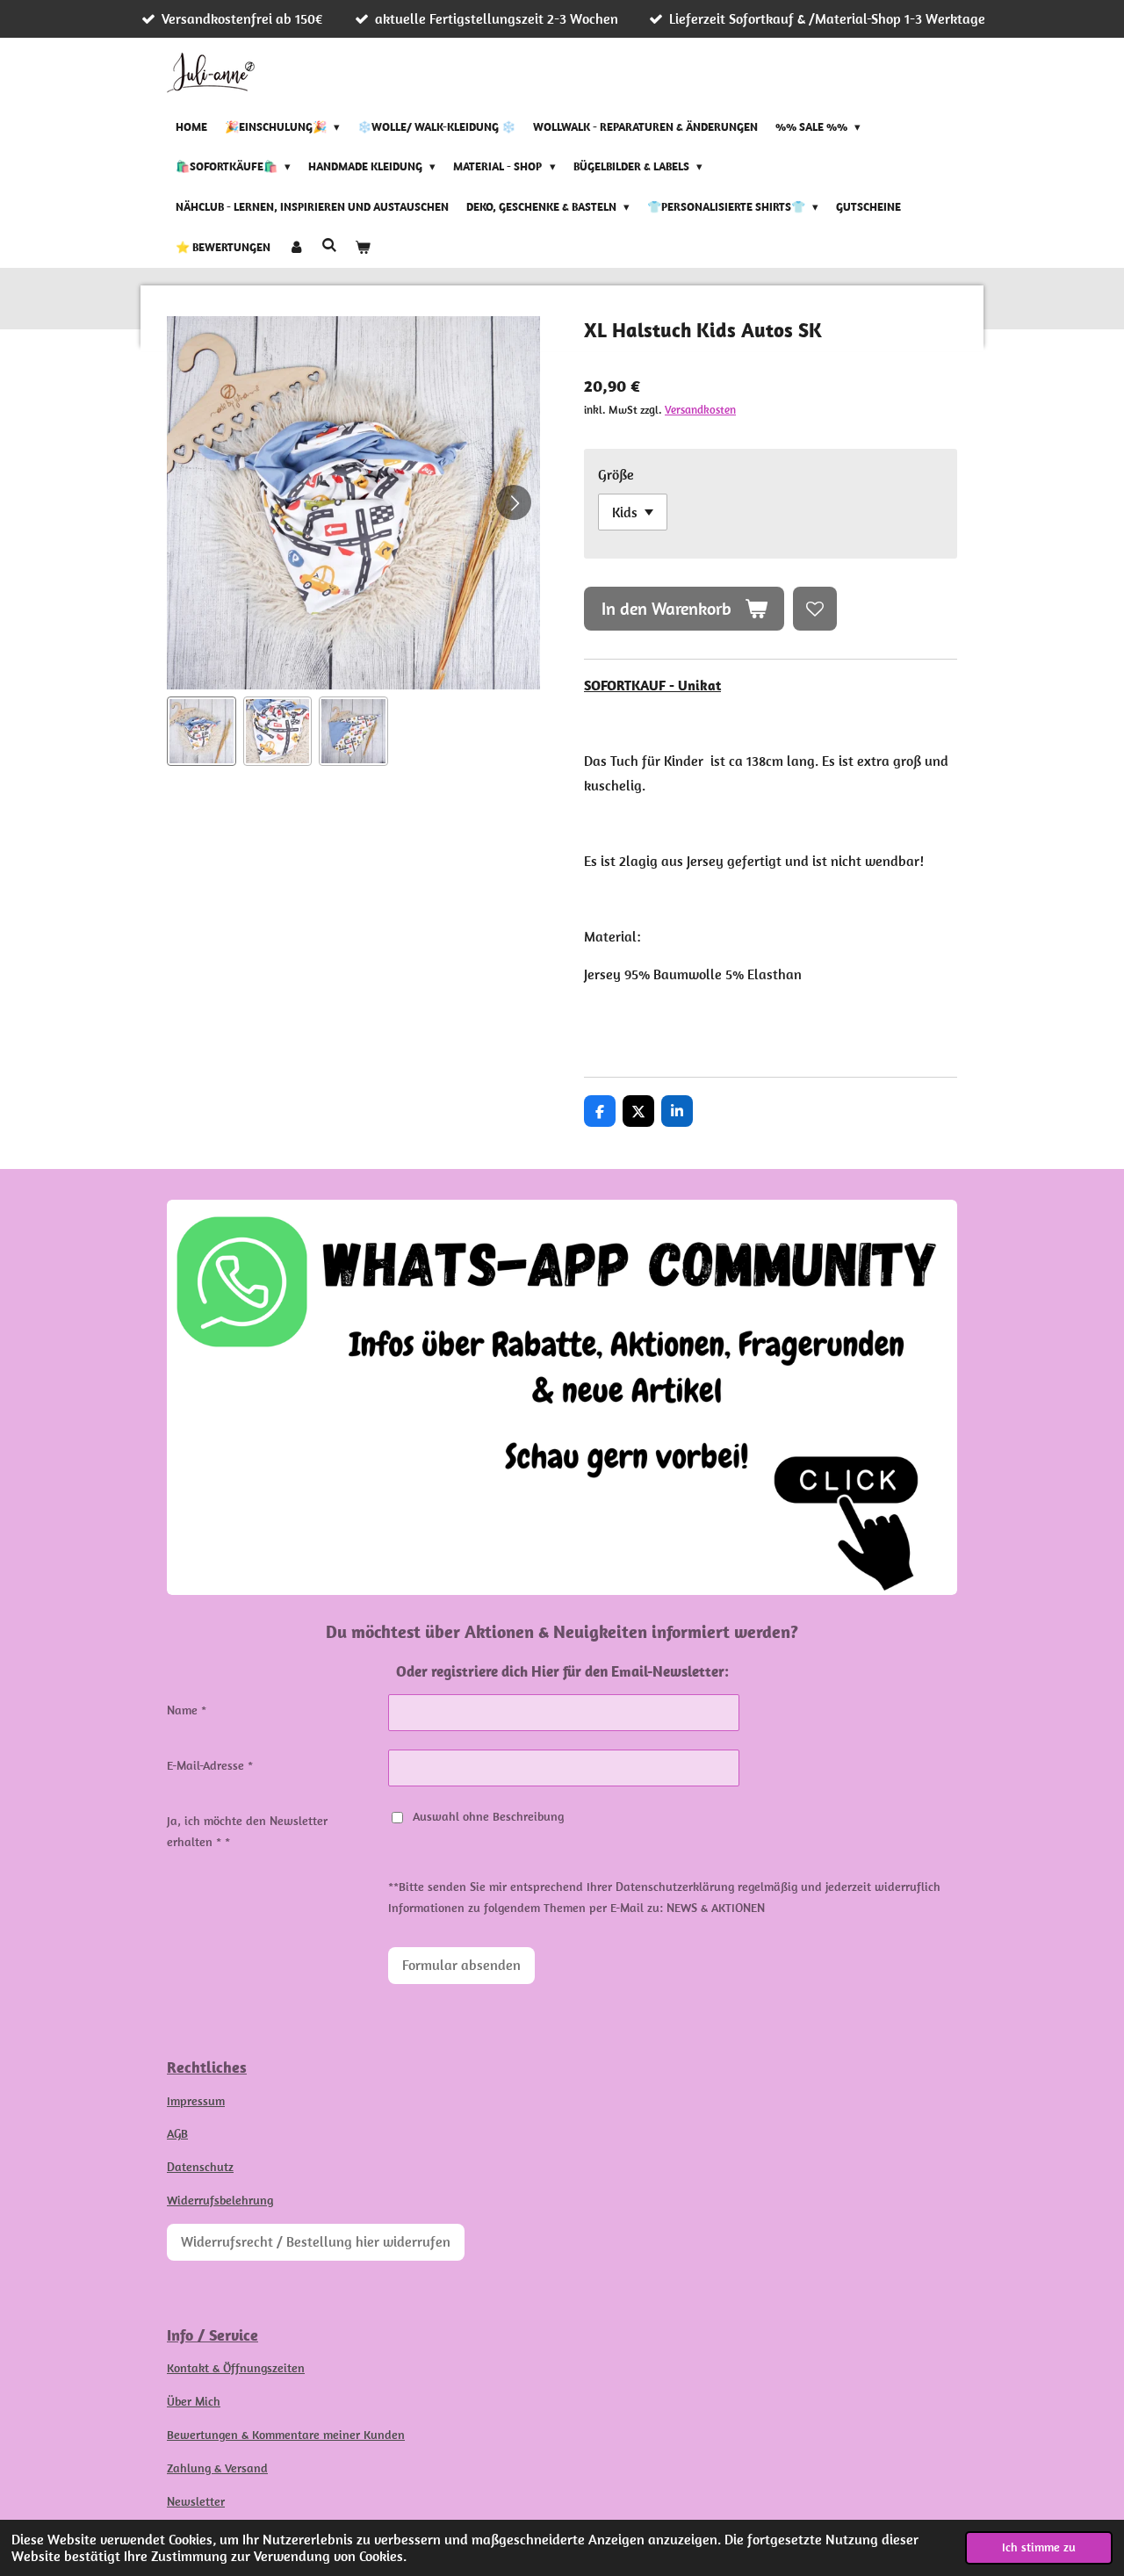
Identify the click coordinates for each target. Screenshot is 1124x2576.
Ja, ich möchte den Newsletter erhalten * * (247, 1831)
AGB (177, 2133)
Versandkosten (700, 410)
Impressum (196, 2101)
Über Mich (194, 2401)
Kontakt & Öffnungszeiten (236, 2368)
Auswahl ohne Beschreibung (488, 1816)
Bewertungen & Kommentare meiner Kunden (286, 2435)
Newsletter (196, 2501)
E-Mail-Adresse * (210, 1765)
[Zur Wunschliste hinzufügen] (815, 609)
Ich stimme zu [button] (1039, 2547)
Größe (616, 474)
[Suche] (329, 245)
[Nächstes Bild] (514, 502)
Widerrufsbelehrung (220, 2200)
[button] (202, 731)
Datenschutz (200, 2167)
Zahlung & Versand (217, 2468)
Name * (187, 1710)
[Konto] (296, 248)
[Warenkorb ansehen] (363, 248)
